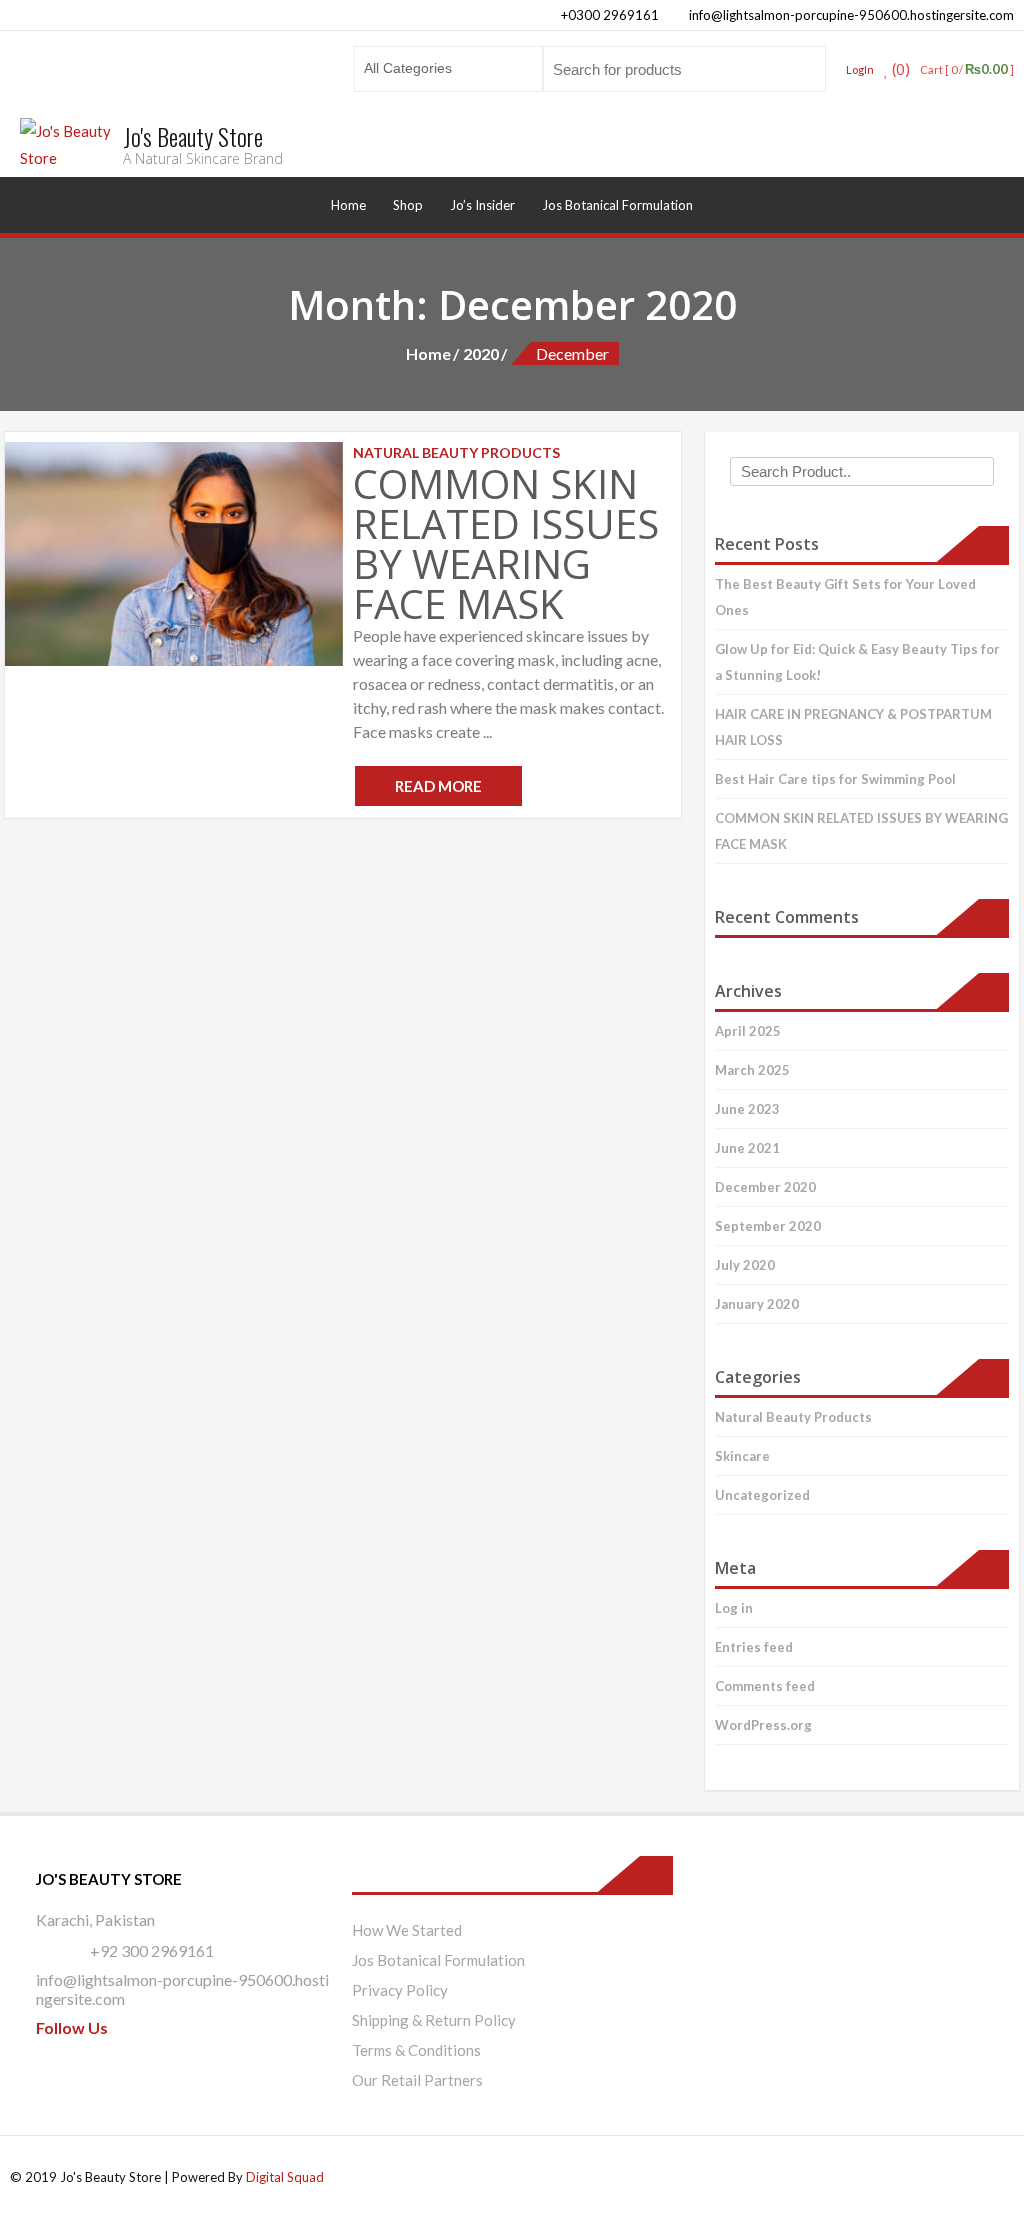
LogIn (860, 69)
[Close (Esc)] (958, 22)
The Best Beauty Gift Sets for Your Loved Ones (845, 597)
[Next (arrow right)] (989, 1111)
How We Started (407, 1930)
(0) (899, 69)
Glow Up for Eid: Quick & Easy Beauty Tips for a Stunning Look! (857, 662)
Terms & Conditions (416, 2050)
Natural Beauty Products (793, 1417)
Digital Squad (285, 2177)
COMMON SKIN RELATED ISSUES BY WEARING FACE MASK (506, 543)
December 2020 (765, 1187)
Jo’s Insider (482, 205)
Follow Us (72, 2027)
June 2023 (747, 1109)
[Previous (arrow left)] (35, 1111)
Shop (408, 205)
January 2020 (757, 1304)
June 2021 (747, 1148)
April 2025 (748, 1031)
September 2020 (768, 1226)
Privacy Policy (400, 1990)
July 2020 (745, 1265)
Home (348, 205)
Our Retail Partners (417, 2080)
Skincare (742, 1456)
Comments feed (765, 1686)
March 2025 (752, 1070)
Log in (734, 1608)
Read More (438, 786)
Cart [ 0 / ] (967, 69)
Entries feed (754, 1647)
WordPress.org (763, 1725)
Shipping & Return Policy (434, 2020)
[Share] (914, 22)
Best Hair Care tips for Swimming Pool (835, 779)
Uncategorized (762, 1495)
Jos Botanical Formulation (617, 205)
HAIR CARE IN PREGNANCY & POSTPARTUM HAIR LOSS (853, 727)
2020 (481, 353)
